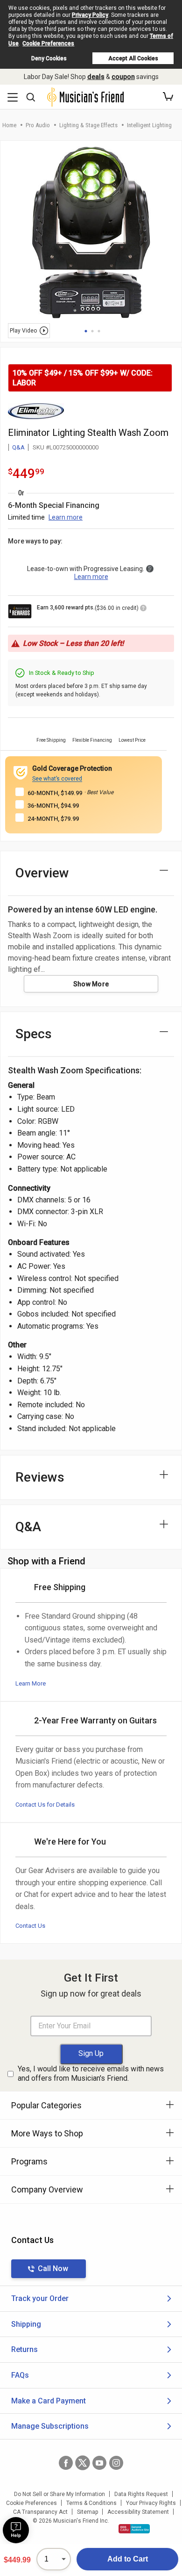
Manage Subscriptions (50, 2426)
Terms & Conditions (91, 2503)
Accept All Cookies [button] (133, 58)
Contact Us (30, 1926)
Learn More (31, 1683)
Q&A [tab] (28, 1527)
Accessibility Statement (138, 2512)
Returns (24, 2349)
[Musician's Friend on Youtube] (99, 2463)
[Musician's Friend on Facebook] (66, 2463)
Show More (91, 984)
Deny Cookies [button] (49, 58)
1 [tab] (86, 331)
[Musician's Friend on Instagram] (116, 2463)
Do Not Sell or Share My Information (59, 2494)
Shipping (26, 2324)
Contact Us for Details (45, 1805)
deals (96, 77)
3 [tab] (99, 331)
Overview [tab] (42, 873)
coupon (123, 77)
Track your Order (40, 2298)
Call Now (53, 2268)
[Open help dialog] (16, 2530)
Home (9, 125)
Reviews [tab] (40, 1477)
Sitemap (87, 2512)
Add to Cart (128, 2559)
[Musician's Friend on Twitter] (83, 2463)
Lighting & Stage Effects (88, 125)
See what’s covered (57, 779)
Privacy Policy (90, 15)
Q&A (18, 447)
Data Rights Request (141, 2494)
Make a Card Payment (49, 2401)
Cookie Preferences (48, 43)
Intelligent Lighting (149, 125)
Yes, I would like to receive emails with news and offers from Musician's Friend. (91, 2074)
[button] (168, 97)
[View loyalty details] (143, 609)
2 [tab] (92, 331)
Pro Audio (38, 125)
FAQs (20, 2375)
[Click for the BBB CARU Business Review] (134, 2529)
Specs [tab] (34, 1034)
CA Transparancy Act (40, 2512)
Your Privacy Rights (151, 2503)
